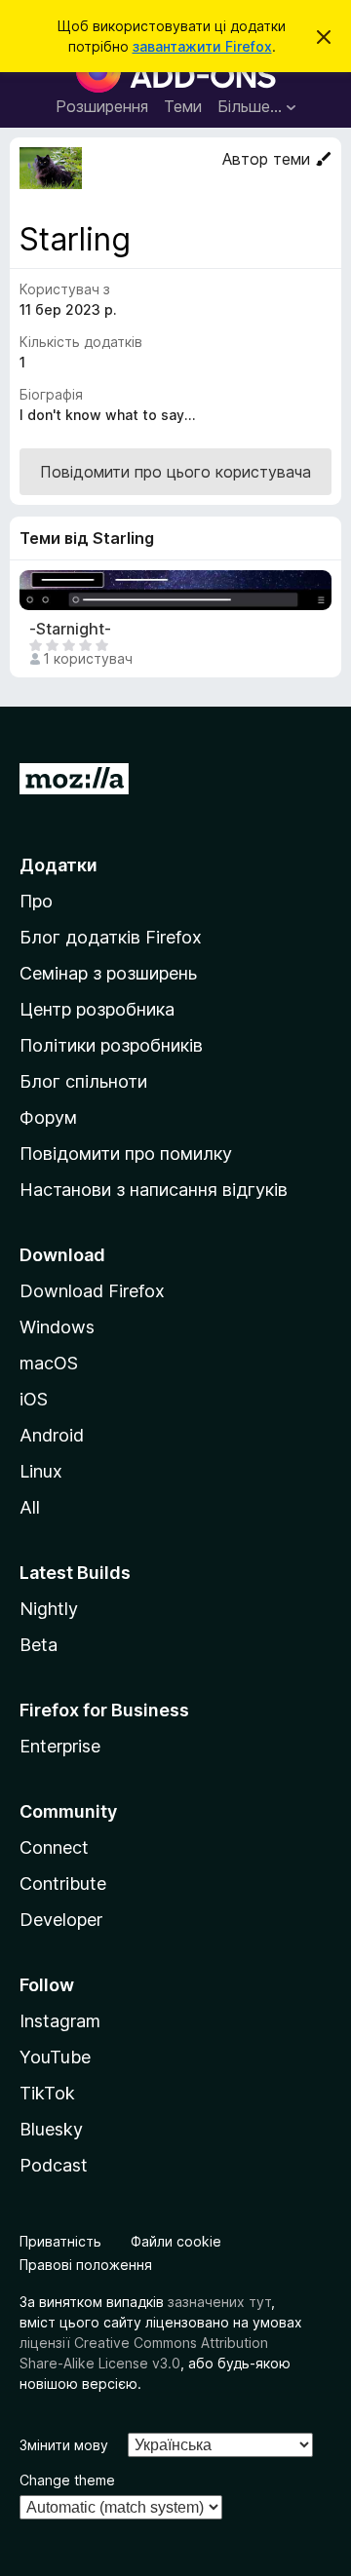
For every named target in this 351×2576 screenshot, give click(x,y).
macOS (49, 1363)
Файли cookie (176, 2241)
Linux (41, 1471)
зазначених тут (219, 2302)
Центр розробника (97, 1009)
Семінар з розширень (108, 973)
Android (52, 1435)
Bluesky (51, 2129)
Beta (39, 1645)
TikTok (47, 2093)
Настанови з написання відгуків (154, 1190)
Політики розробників (111, 1045)
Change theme (67, 2480)
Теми (183, 106)
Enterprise (60, 1746)
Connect (54, 1847)
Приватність (60, 2241)
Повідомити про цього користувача (175, 472)
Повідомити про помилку (126, 1153)
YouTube (55, 2057)
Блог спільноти (83, 1081)
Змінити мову (64, 2445)
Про (36, 901)
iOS (34, 1399)
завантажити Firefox (202, 46)
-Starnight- (70, 629)
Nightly (49, 1609)
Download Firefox (92, 1291)
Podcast (54, 2165)
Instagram (60, 2021)
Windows (57, 1327)
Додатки (58, 865)
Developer (61, 1920)
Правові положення (86, 2265)
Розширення (102, 106)
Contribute (63, 1884)
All (30, 1507)
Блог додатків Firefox (111, 937)
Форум (48, 1117)
